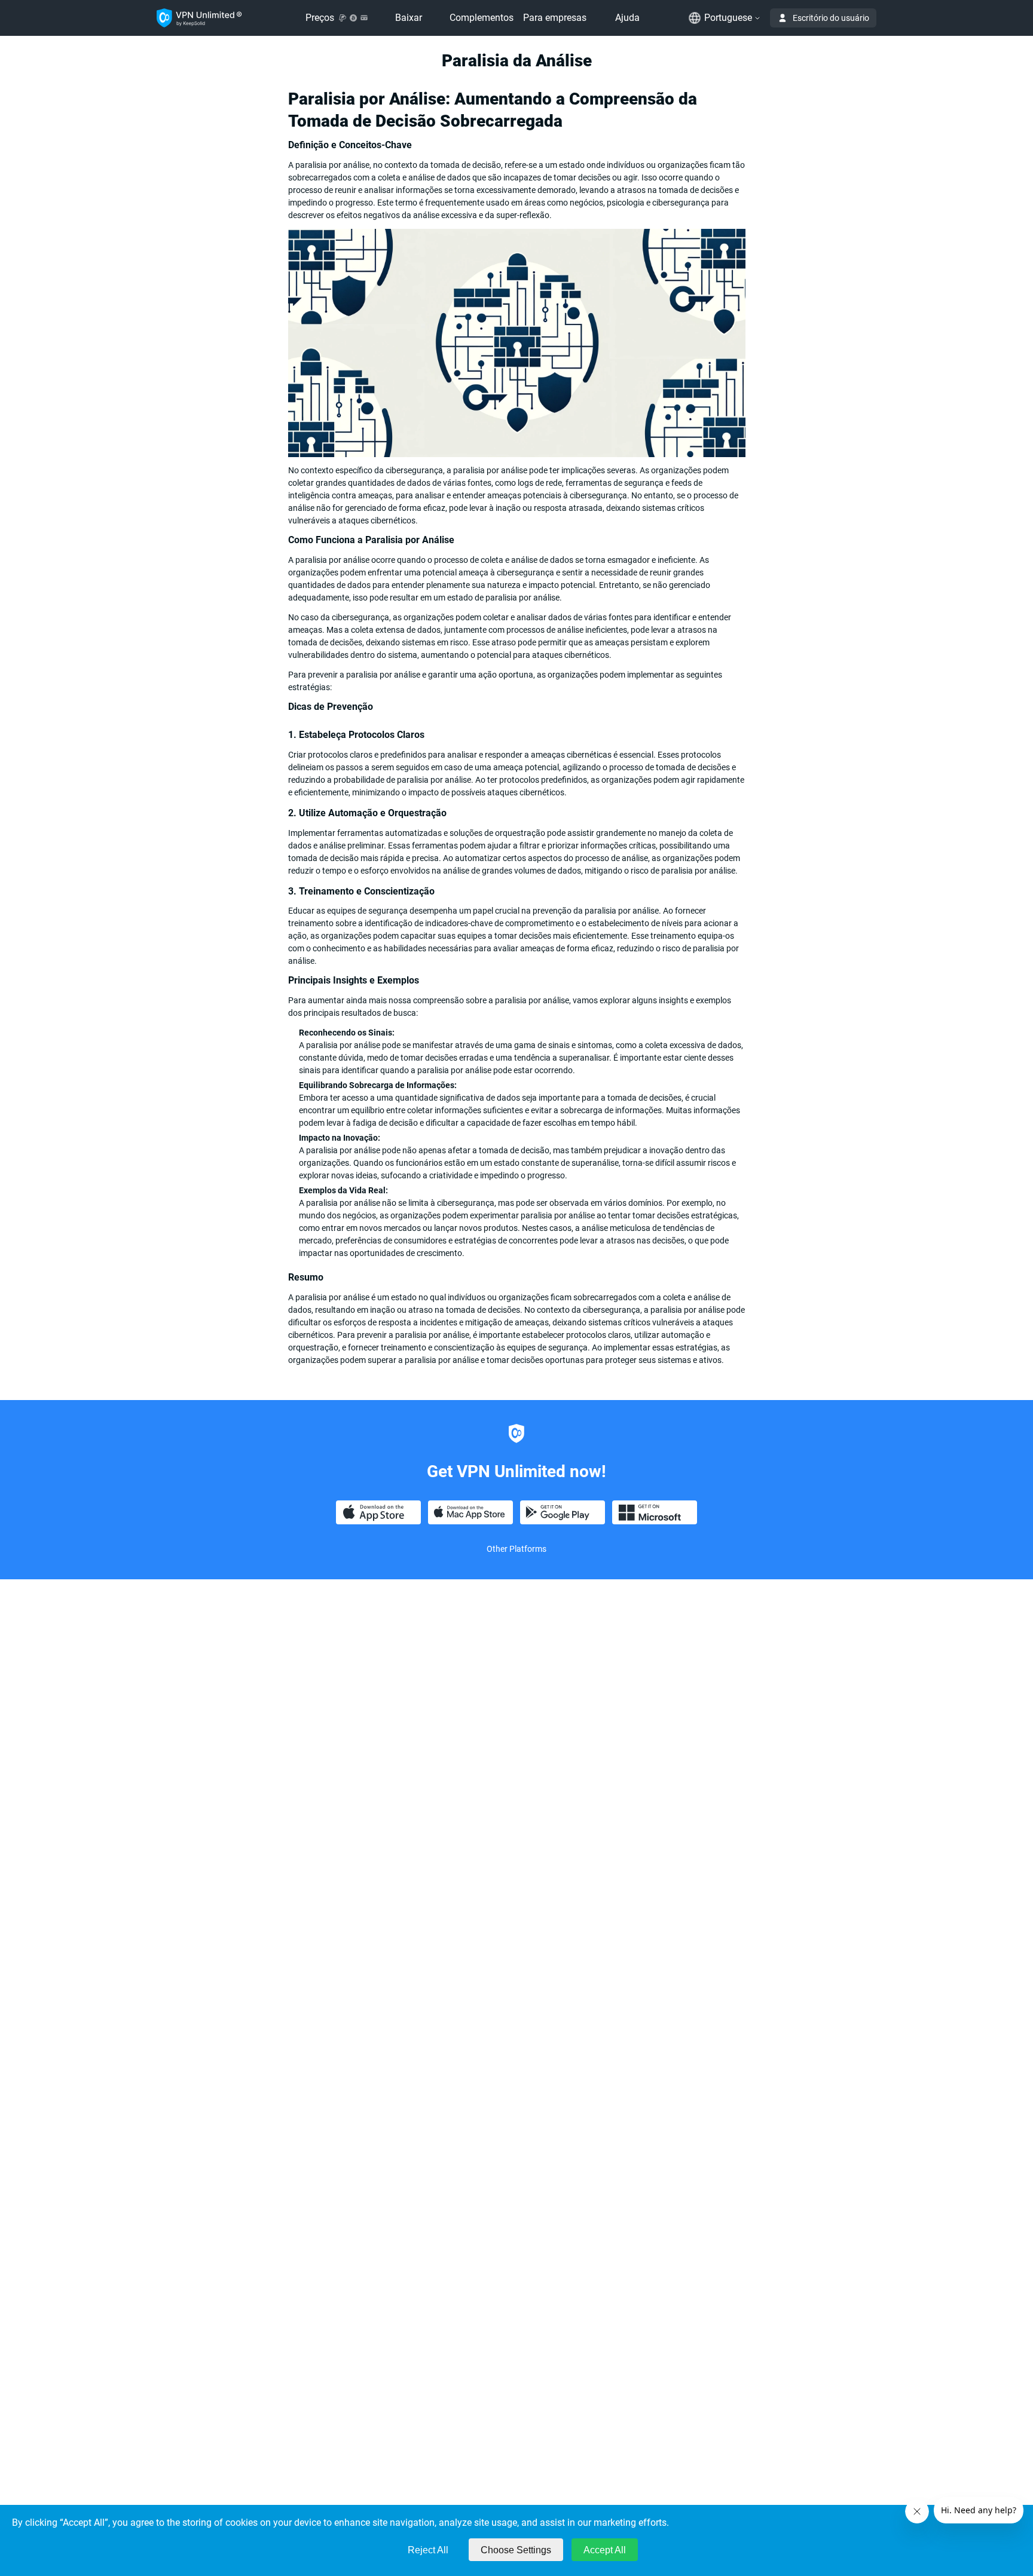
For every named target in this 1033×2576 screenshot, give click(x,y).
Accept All (605, 2550)
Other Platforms (516, 1549)
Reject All (428, 2550)
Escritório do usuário (831, 18)
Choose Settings (516, 2550)
